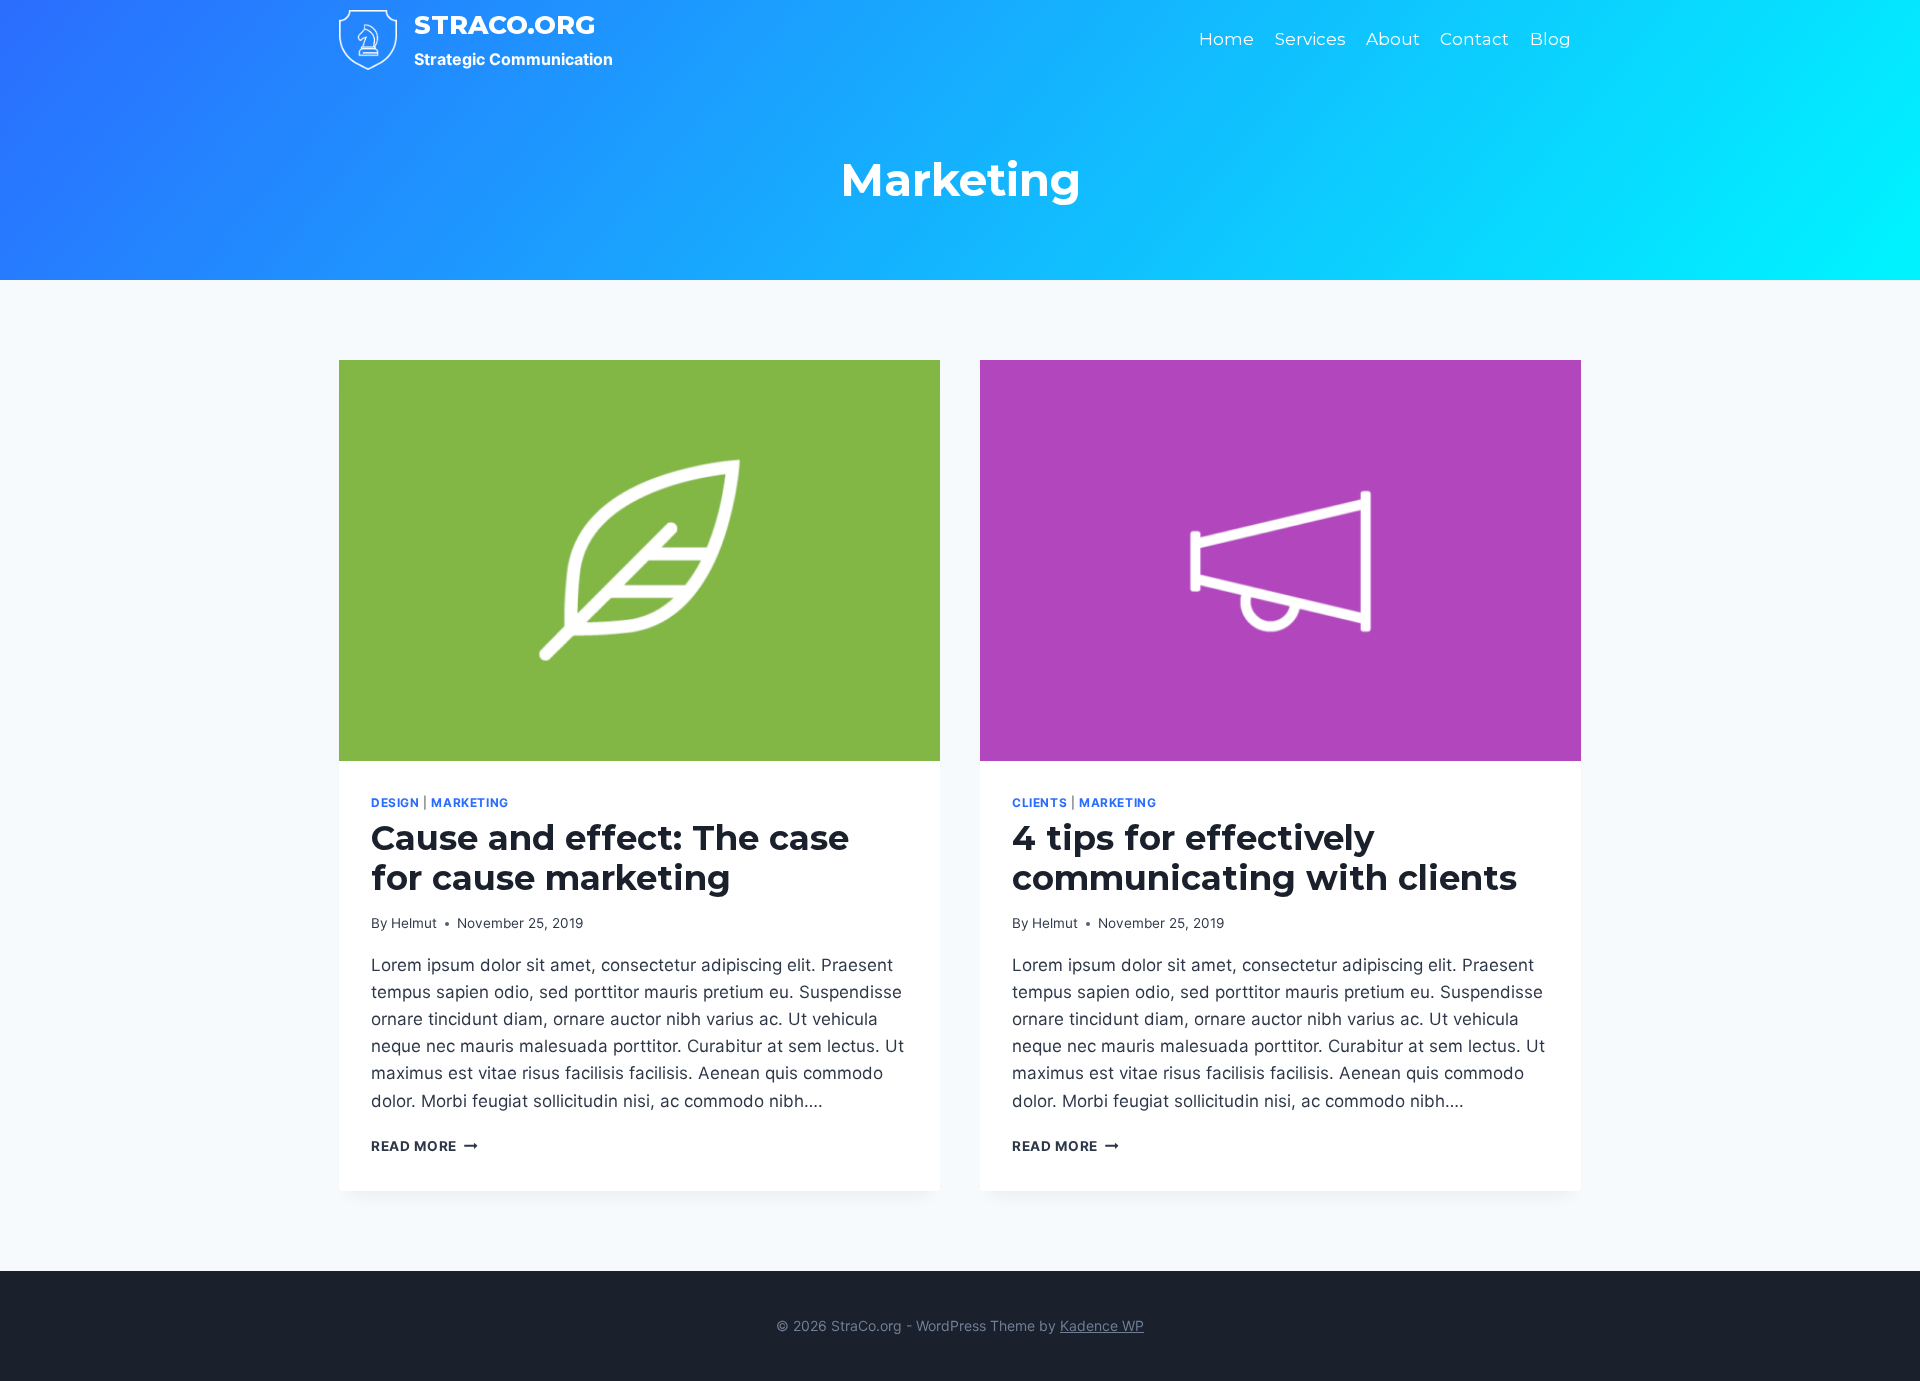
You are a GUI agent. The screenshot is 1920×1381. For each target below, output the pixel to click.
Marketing (469, 802)
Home (1226, 39)
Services (1310, 39)
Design (395, 802)
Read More (424, 1146)
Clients (1039, 802)
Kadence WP (1102, 1325)
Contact (1474, 39)
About (1393, 39)
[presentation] (639, 560)
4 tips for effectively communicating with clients (1264, 858)
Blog (1550, 39)
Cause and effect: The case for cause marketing (610, 858)
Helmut (414, 923)
